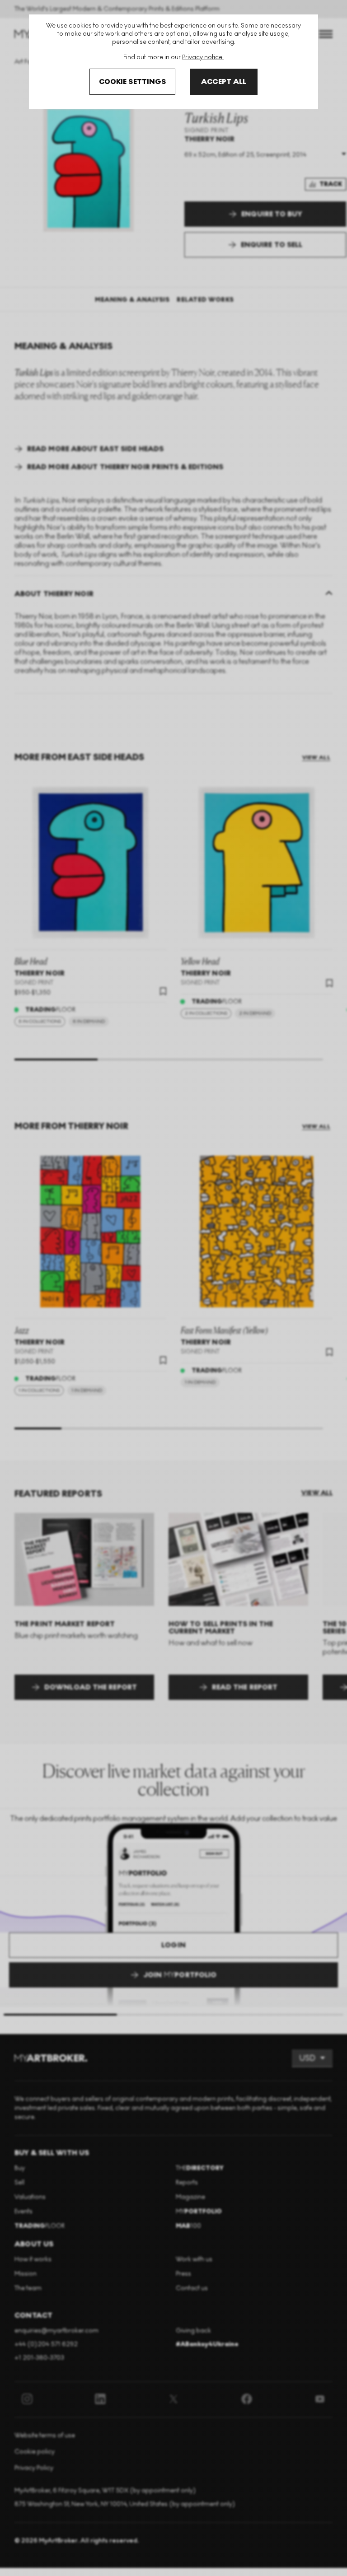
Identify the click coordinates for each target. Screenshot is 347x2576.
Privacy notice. (203, 57)
